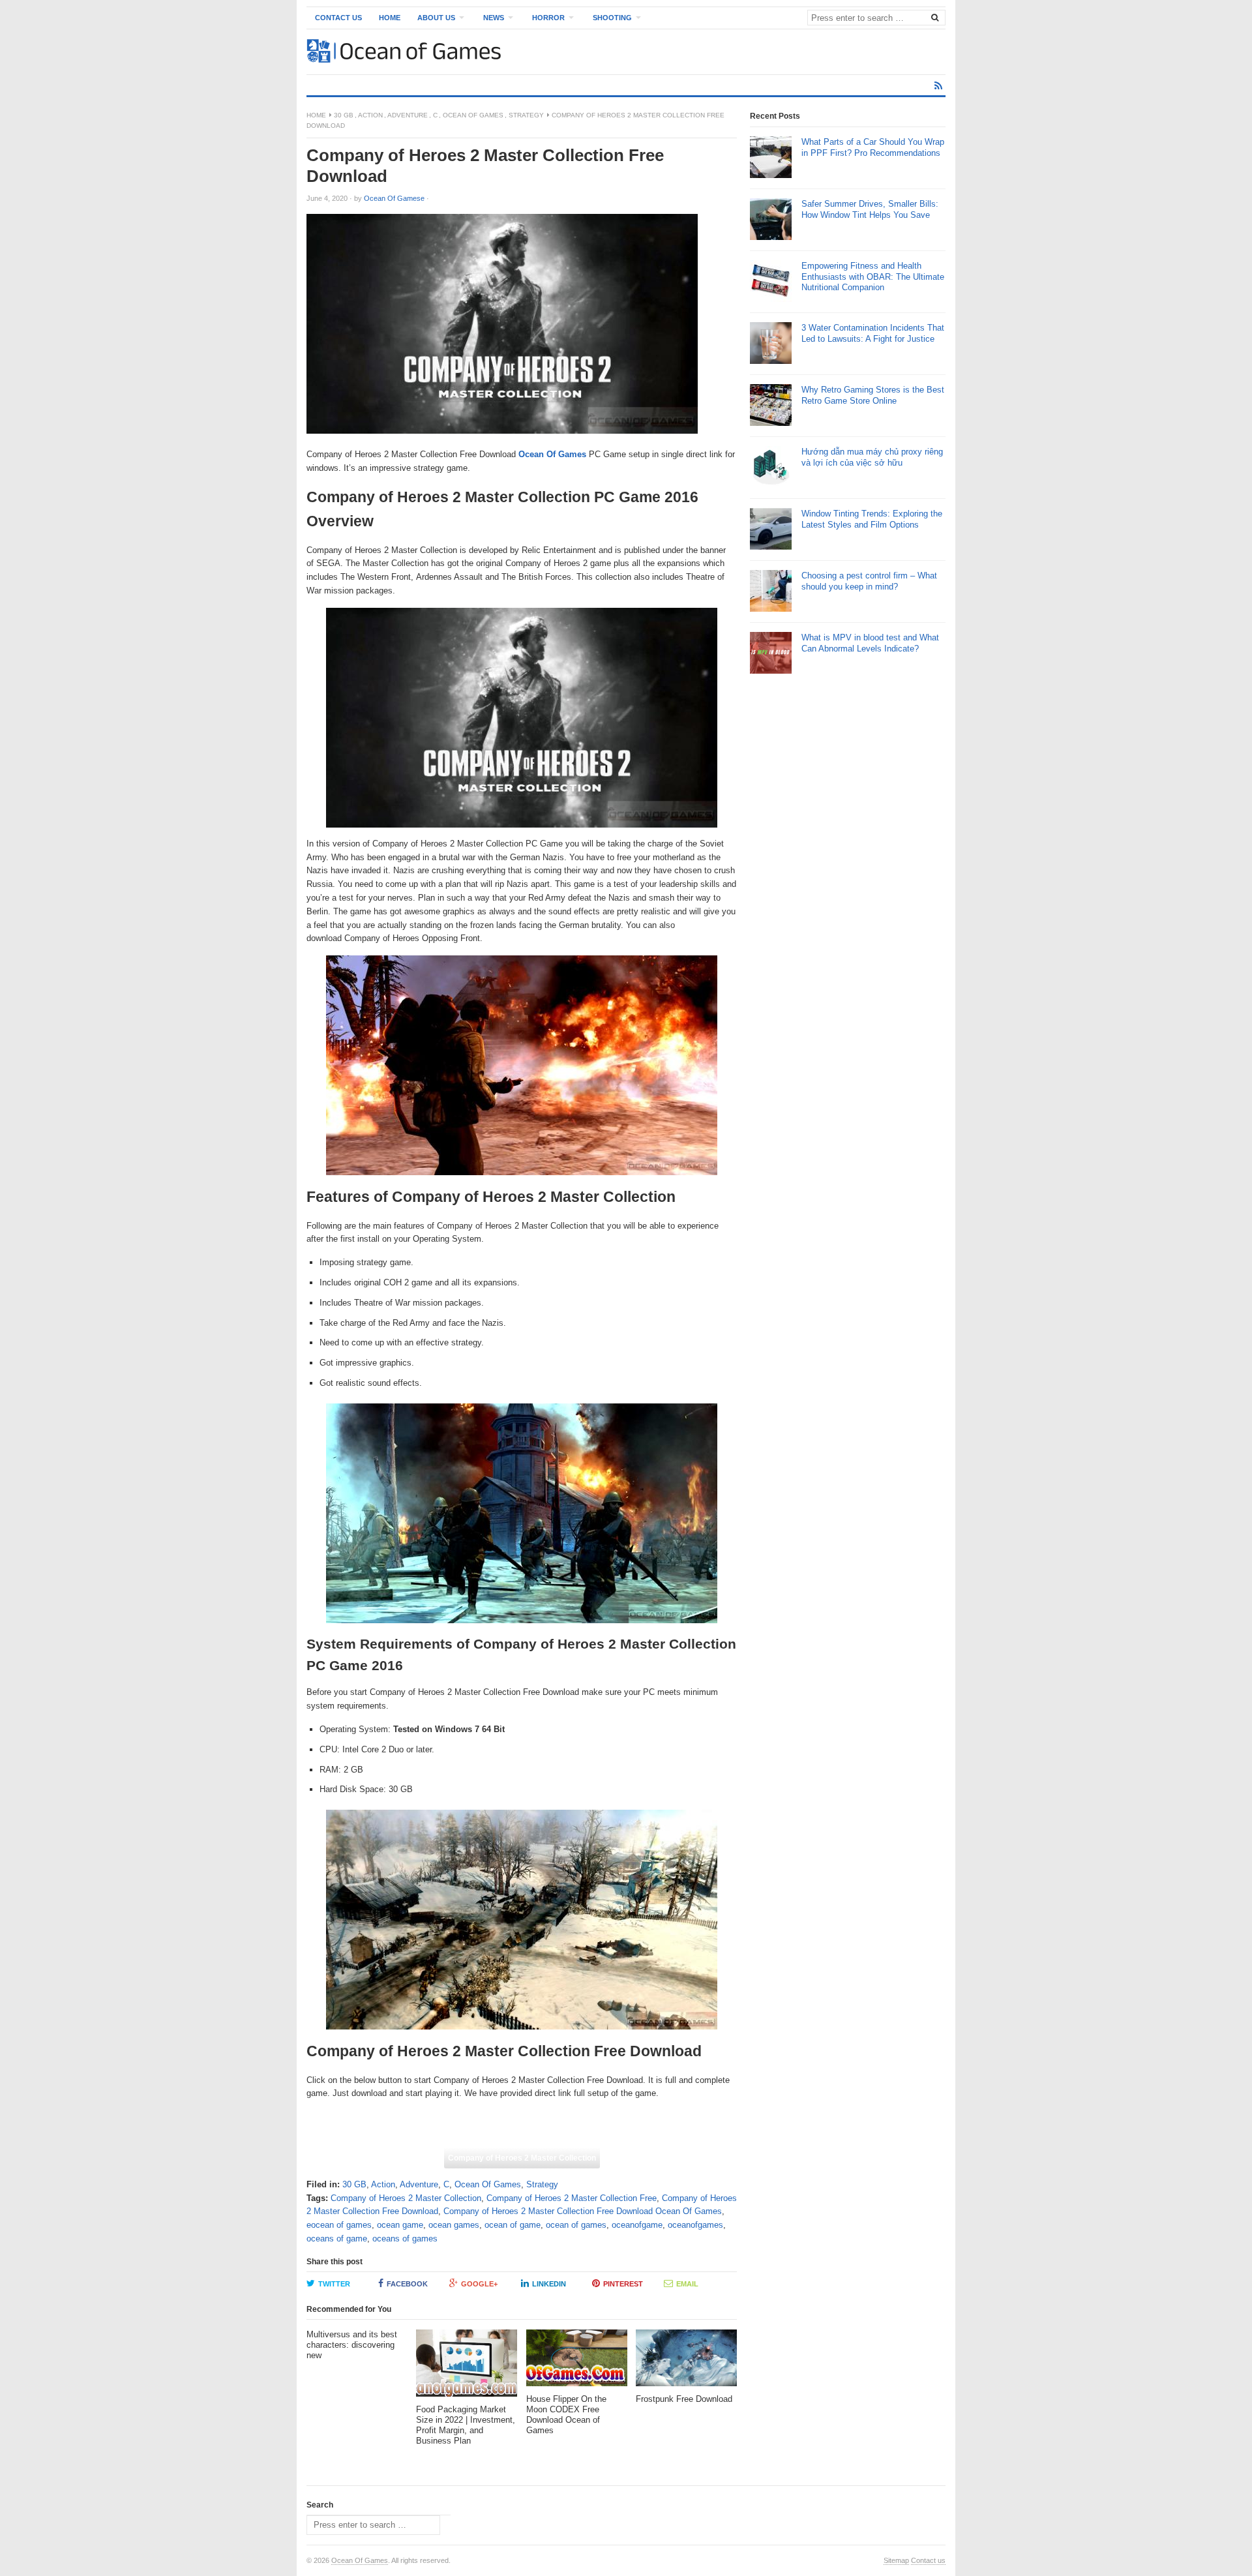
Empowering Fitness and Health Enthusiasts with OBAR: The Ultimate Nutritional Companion (873, 276)
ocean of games (576, 2225)
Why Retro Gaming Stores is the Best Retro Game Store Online (873, 395)
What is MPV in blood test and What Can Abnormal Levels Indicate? (870, 642)
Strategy (526, 115)
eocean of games (339, 2225)
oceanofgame (637, 2225)
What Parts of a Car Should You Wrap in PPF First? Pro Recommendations (873, 147)
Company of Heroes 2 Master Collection (522, 2158)
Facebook (407, 2284)
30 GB (344, 115)
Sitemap (896, 2560)
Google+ (479, 2284)
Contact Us (338, 18)
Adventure (408, 115)
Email (687, 2284)
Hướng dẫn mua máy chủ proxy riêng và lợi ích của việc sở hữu (872, 457)
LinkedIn (549, 2284)
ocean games (454, 2225)
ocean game (400, 2225)
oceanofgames (695, 2225)
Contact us (928, 2560)
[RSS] (938, 86)
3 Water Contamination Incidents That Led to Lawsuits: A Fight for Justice (873, 333)
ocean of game (513, 2225)
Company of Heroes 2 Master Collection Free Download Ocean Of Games (583, 2211)
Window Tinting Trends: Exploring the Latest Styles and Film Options (872, 518)
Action (370, 115)
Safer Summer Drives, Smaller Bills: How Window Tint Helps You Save (870, 209)
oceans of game (337, 2239)
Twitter (334, 2284)
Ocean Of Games (473, 115)
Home (390, 18)
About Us (436, 18)
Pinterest (623, 2284)
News (494, 18)
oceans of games (405, 2239)
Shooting (612, 18)
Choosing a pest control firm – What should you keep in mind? (869, 580)
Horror (548, 18)
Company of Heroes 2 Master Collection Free (572, 2198)
